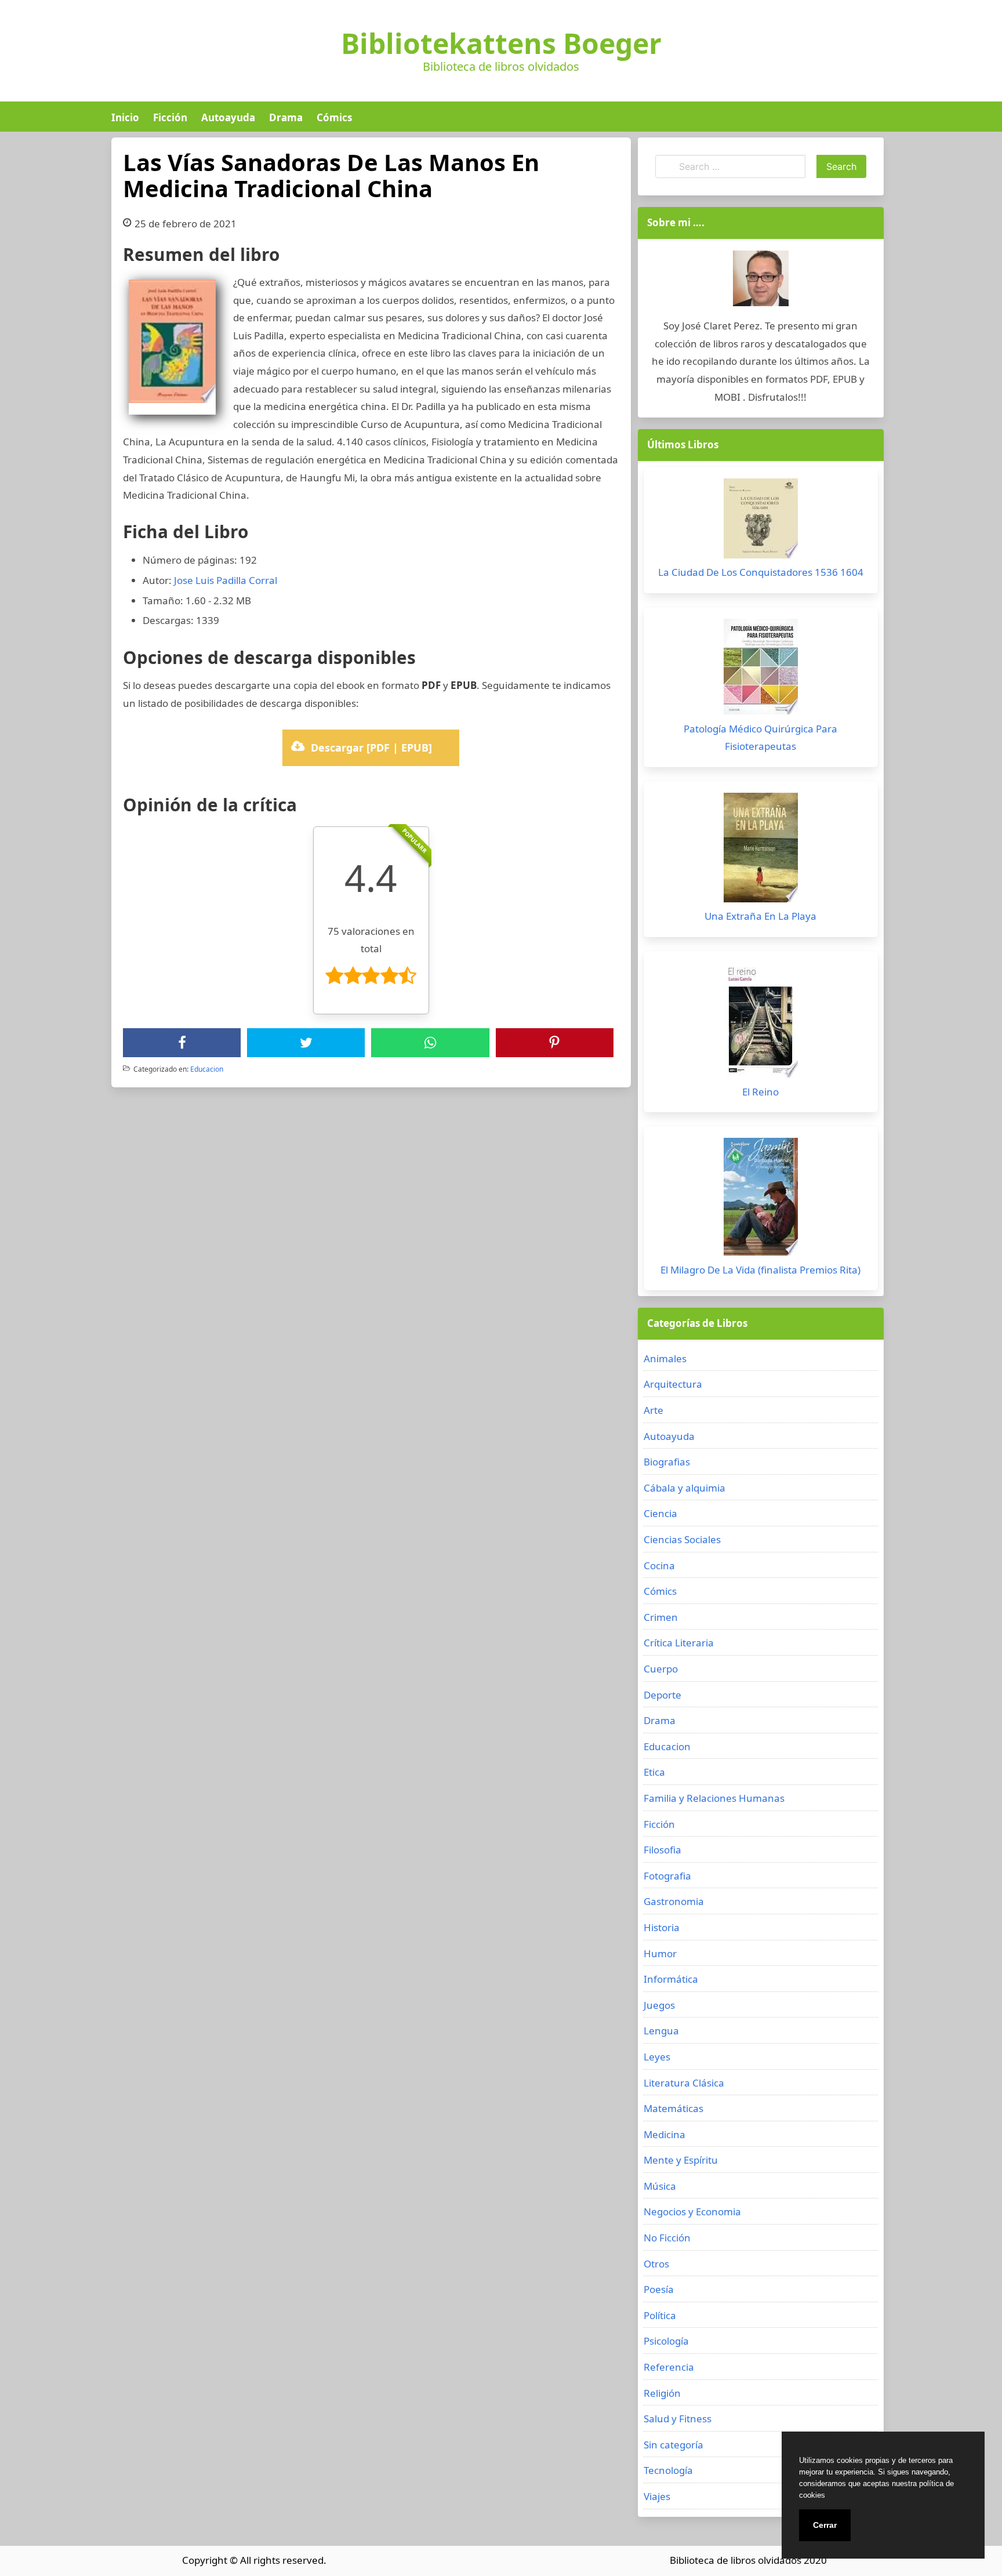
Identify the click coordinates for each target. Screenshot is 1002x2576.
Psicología (666, 2341)
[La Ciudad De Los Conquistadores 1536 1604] (761, 521)
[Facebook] (182, 1043)
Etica (654, 1772)
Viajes (657, 2496)
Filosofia (662, 1850)
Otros (656, 2264)
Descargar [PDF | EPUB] (371, 748)
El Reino (760, 1092)
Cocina (659, 1565)
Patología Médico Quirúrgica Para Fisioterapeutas (760, 738)
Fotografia (667, 1876)
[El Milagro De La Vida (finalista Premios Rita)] (761, 1200)
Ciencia (660, 1513)
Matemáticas (674, 2108)
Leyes (657, 2057)
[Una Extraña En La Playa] (761, 850)
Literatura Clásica (684, 2083)
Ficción (170, 117)
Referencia (669, 2367)
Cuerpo (661, 1669)
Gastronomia (674, 1901)
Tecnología (668, 2470)
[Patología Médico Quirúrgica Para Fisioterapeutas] (761, 670)
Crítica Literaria (679, 1643)
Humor (660, 1953)
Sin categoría (674, 2445)
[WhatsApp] (430, 1043)
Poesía (659, 2289)
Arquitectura (673, 1384)
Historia (662, 1927)
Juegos (659, 2005)
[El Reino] (761, 1023)
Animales (665, 1358)
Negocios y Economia (692, 2212)
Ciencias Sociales (682, 1539)
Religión (662, 2393)
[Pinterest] (554, 1043)
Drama (286, 117)
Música (660, 2186)
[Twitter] (306, 1043)
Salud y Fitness (678, 2419)
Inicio (125, 117)
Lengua (661, 2031)
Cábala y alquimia (685, 1488)
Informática (671, 1979)
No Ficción (667, 2238)
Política (660, 2315)
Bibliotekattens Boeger (501, 43)
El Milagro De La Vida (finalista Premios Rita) (760, 1270)
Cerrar (825, 2525)
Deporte (662, 1695)
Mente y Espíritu (681, 2160)
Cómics (334, 117)
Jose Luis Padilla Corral (226, 580)
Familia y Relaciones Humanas (714, 1798)
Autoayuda (228, 117)
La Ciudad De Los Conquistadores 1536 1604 (761, 572)
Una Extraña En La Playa (760, 916)
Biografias (667, 1462)
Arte (654, 1410)
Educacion (207, 1069)
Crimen (661, 1617)
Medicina (665, 2134)
